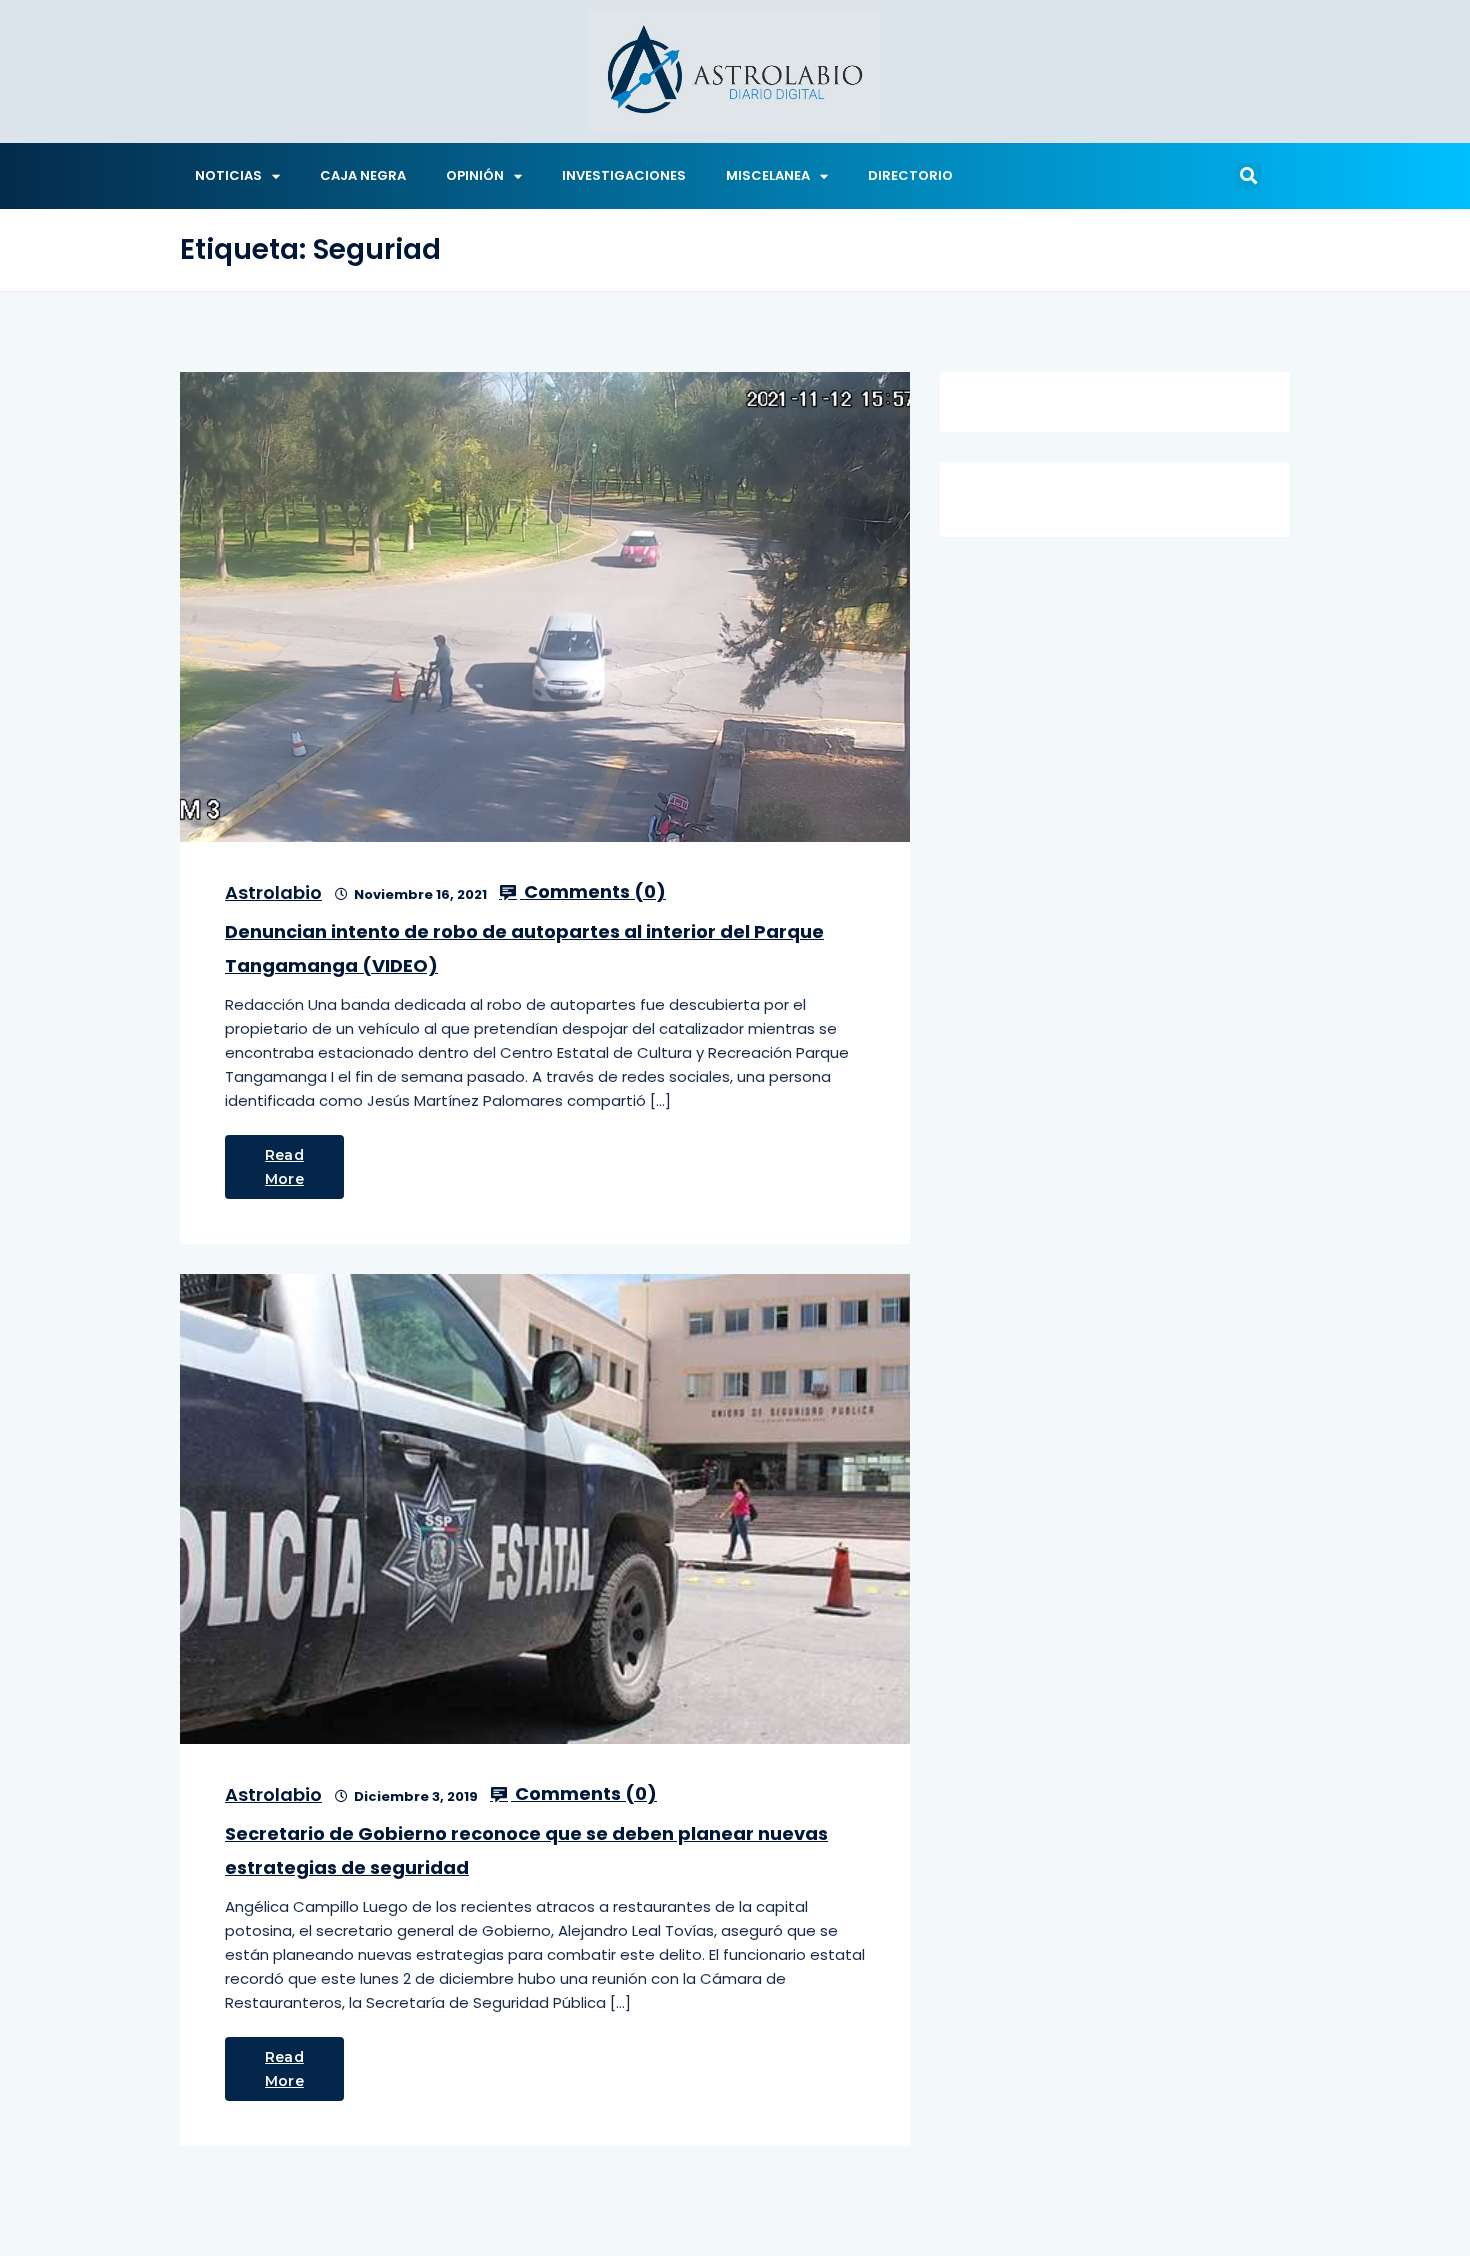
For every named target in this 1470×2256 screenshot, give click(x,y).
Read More (284, 1167)
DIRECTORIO (910, 175)
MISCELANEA (768, 175)
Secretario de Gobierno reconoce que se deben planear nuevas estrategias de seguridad (526, 1850)
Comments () (593, 892)
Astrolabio (273, 892)
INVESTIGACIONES (624, 175)
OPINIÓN (475, 175)
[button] (1248, 176)
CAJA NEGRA (363, 175)
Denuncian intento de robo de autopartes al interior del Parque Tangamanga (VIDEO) (524, 948)
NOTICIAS (228, 175)
